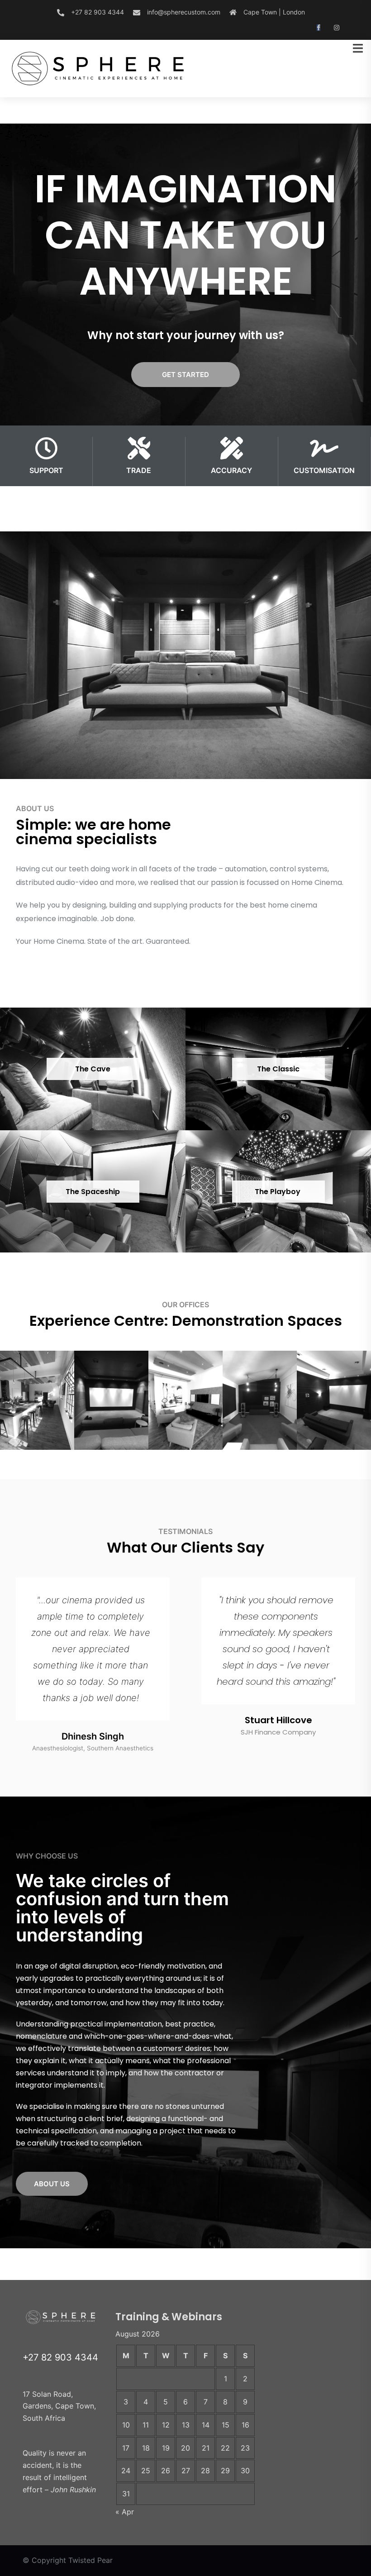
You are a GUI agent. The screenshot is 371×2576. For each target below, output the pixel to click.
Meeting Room (37, 1460)
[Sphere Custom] (100, 67)
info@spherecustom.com (184, 12)
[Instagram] (337, 28)
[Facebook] (319, 28)
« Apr (125, 2512)
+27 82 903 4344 (98, 12)
